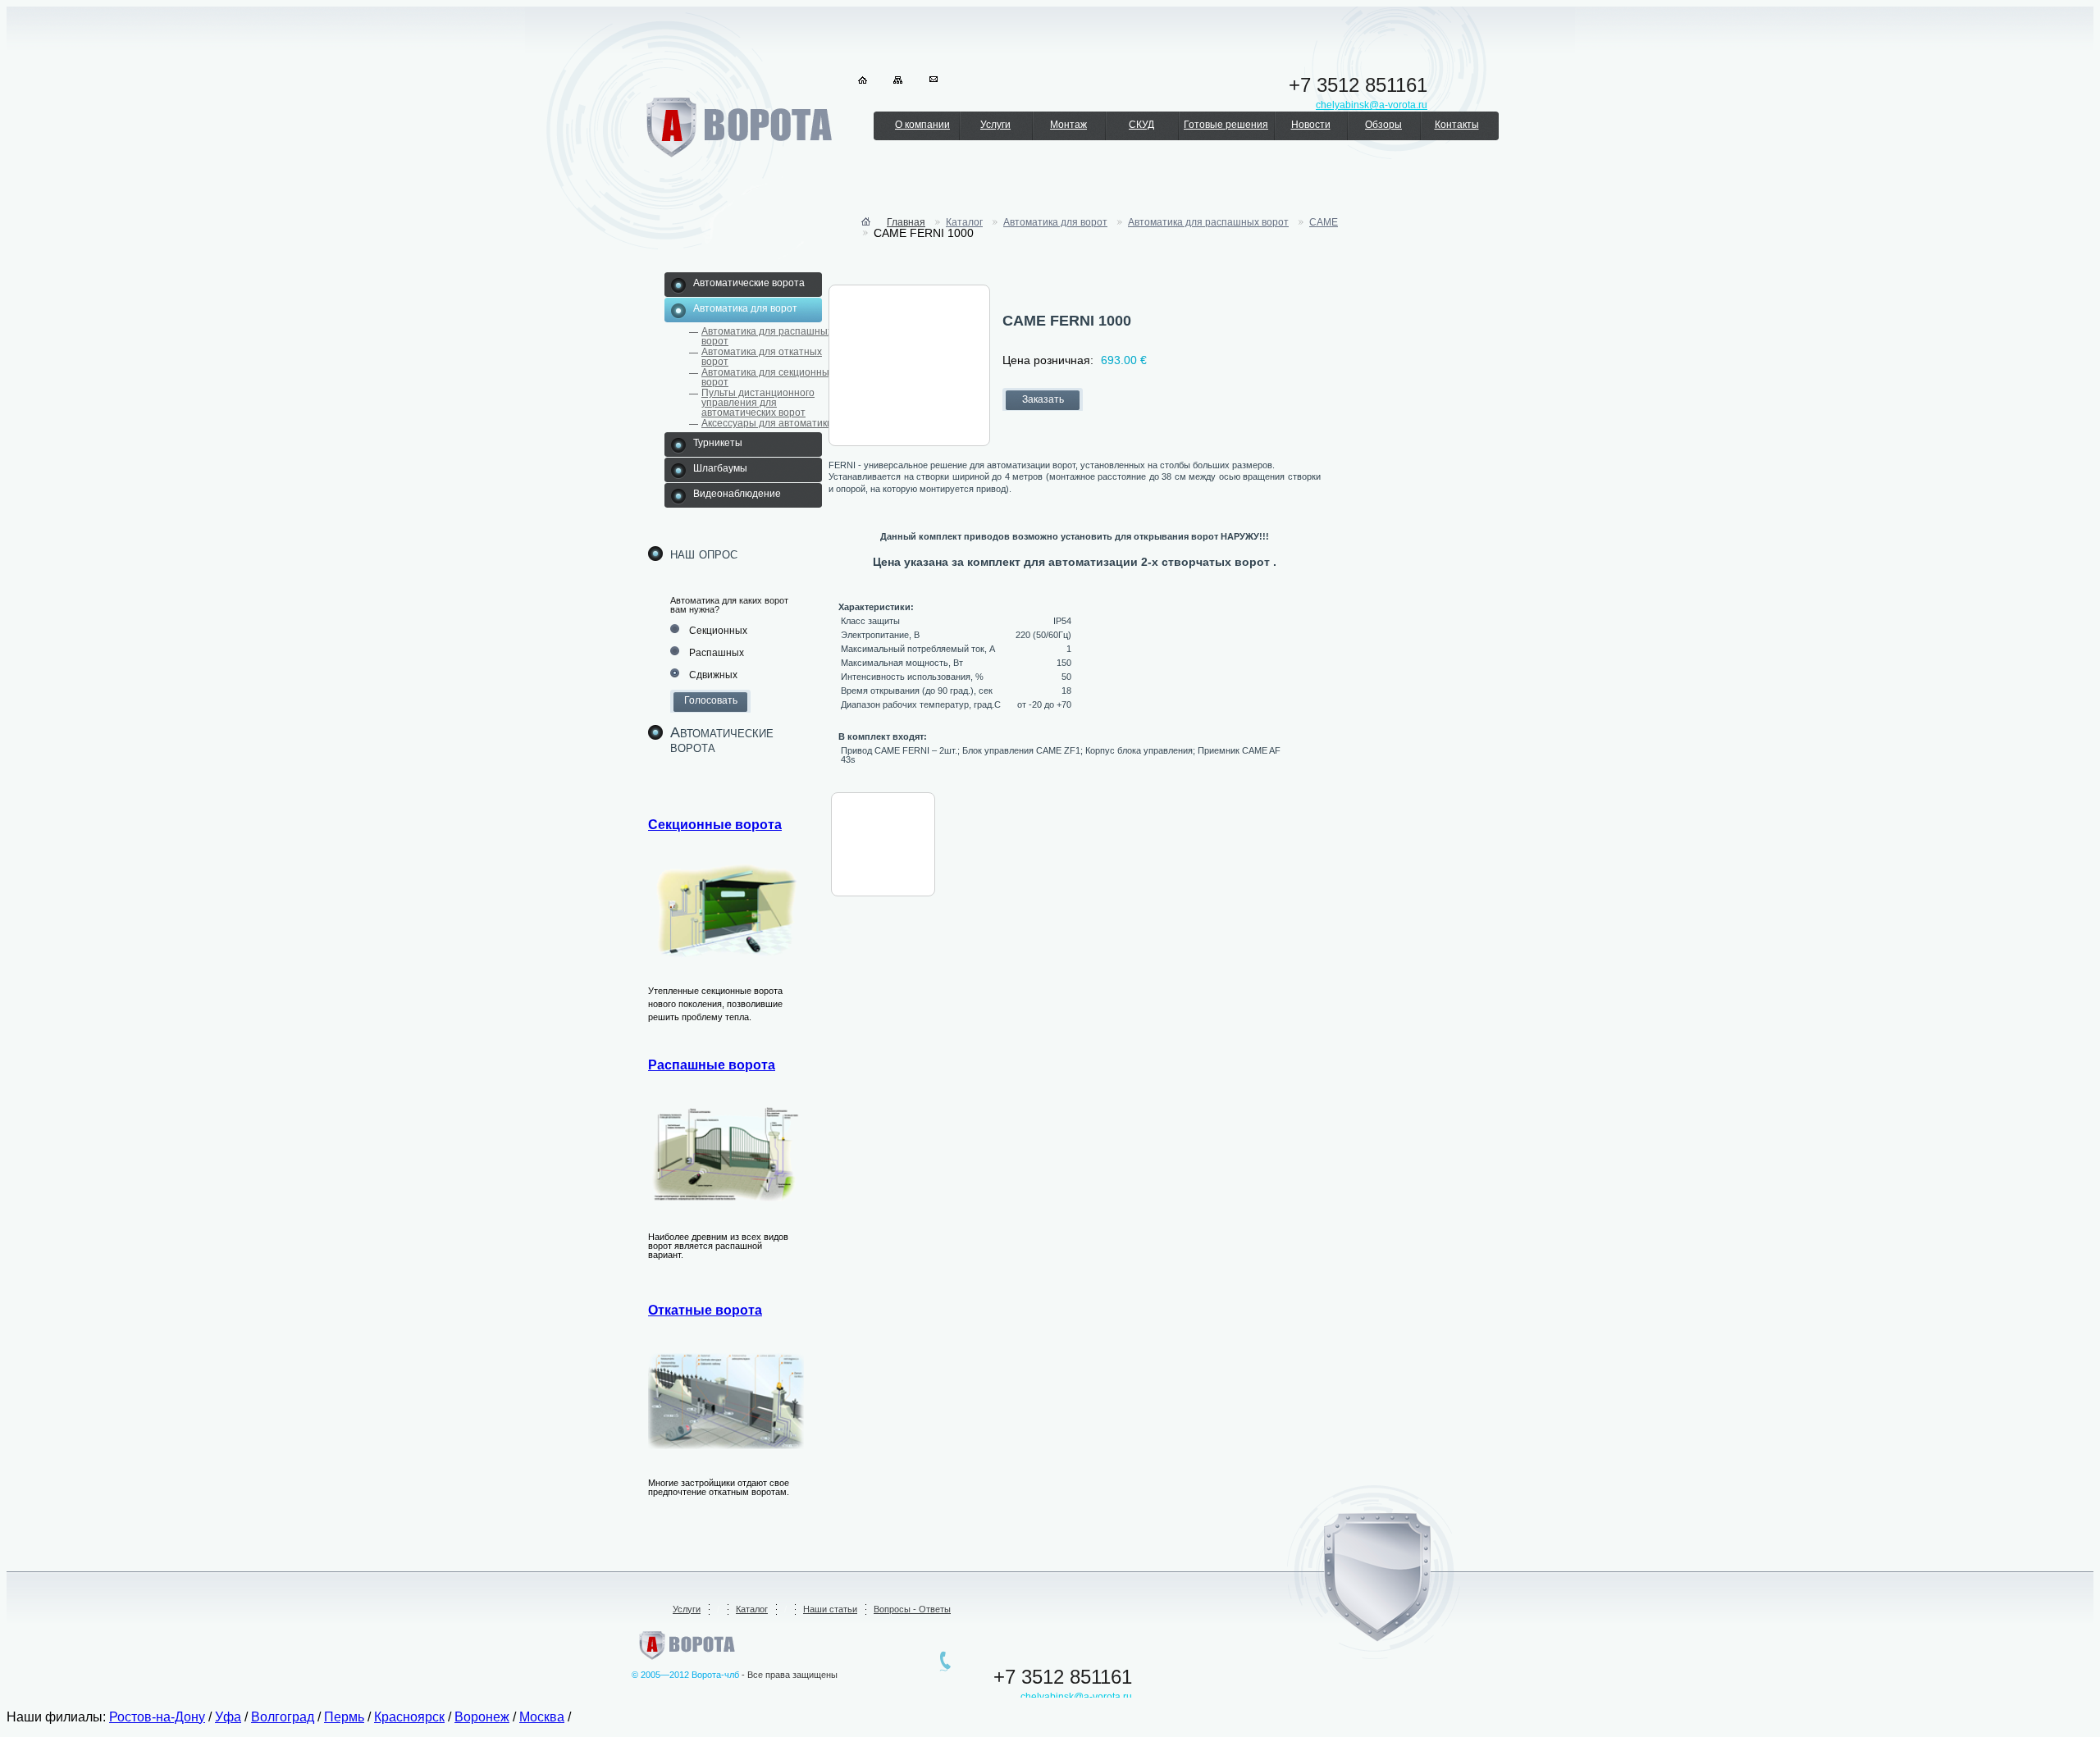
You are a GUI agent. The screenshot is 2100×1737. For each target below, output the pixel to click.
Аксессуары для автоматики (767, 423)
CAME (1324, 222)
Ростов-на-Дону (157, 1717)
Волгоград (283, 1717)
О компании (922, 125)
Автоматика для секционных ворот (768, 377)
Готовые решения (1226, 125)
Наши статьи (830, 1609)
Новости (1311, 125)
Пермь (344, 1717)
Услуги (995, 125)
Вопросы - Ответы (912, 1609)
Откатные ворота (705, 1310)
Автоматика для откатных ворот (762, 357)
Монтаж (1068, 125)
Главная (906, 222)
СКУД (1141, 125)
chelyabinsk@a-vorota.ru (1076, 1697)
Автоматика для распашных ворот (767, 336)
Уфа (228, 1717)
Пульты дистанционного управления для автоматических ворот (758, 403)
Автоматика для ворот (1055, 222)
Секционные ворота (715, 825)
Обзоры (1383, 125)
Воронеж (482, 1717)
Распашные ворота (712, 1065)
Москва (542, 1717)
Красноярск (409, 1717)
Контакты (1457, 125)
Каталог (964, 222)
